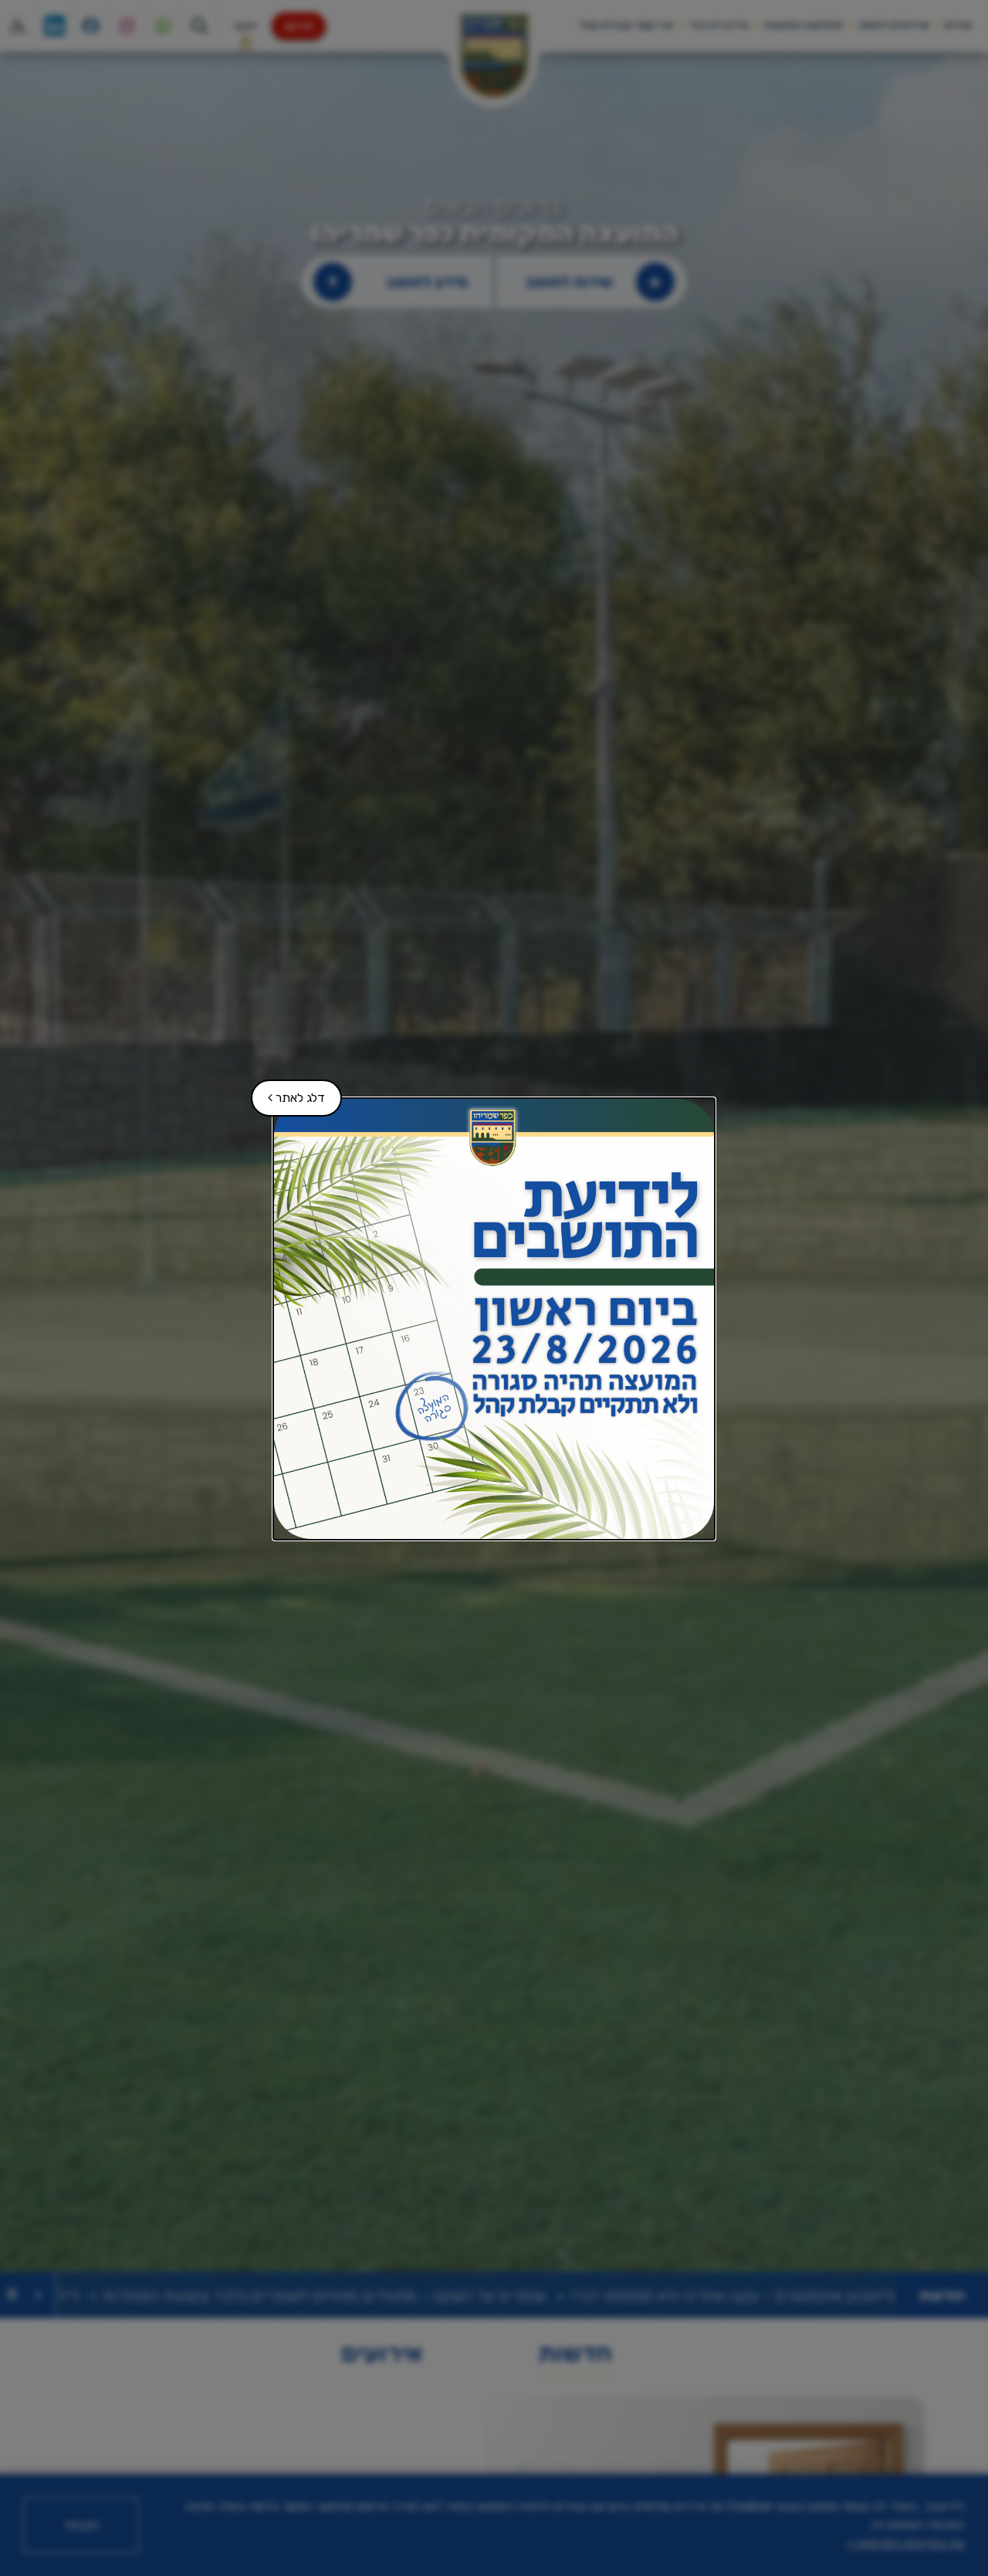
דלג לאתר (289, 1092)
